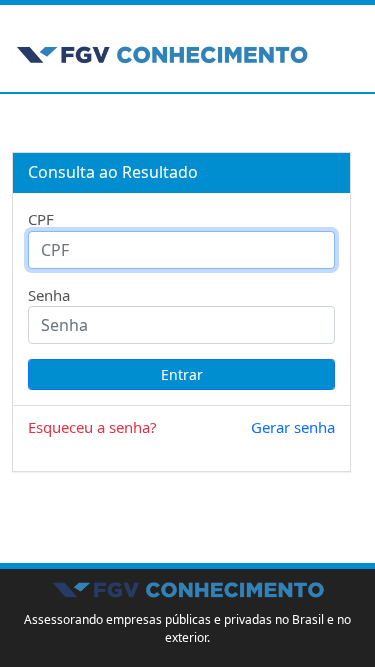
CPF (41, 219)
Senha (49, 295)
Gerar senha (293, 427)
